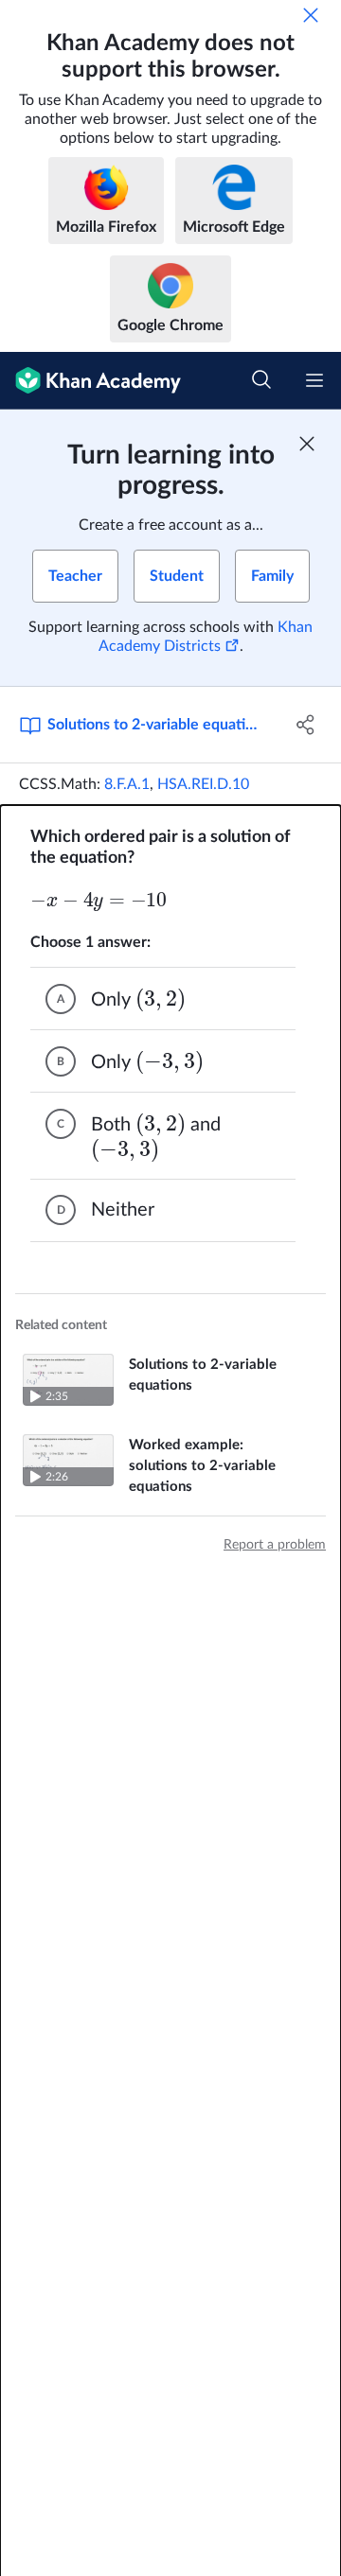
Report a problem (275, 1545)
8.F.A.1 (127, 784)
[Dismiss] (311, 15)
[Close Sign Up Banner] (307, 444)
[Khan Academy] (90, 381)
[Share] (306, 725)
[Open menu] (314, 380)
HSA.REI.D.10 (203, 784)
